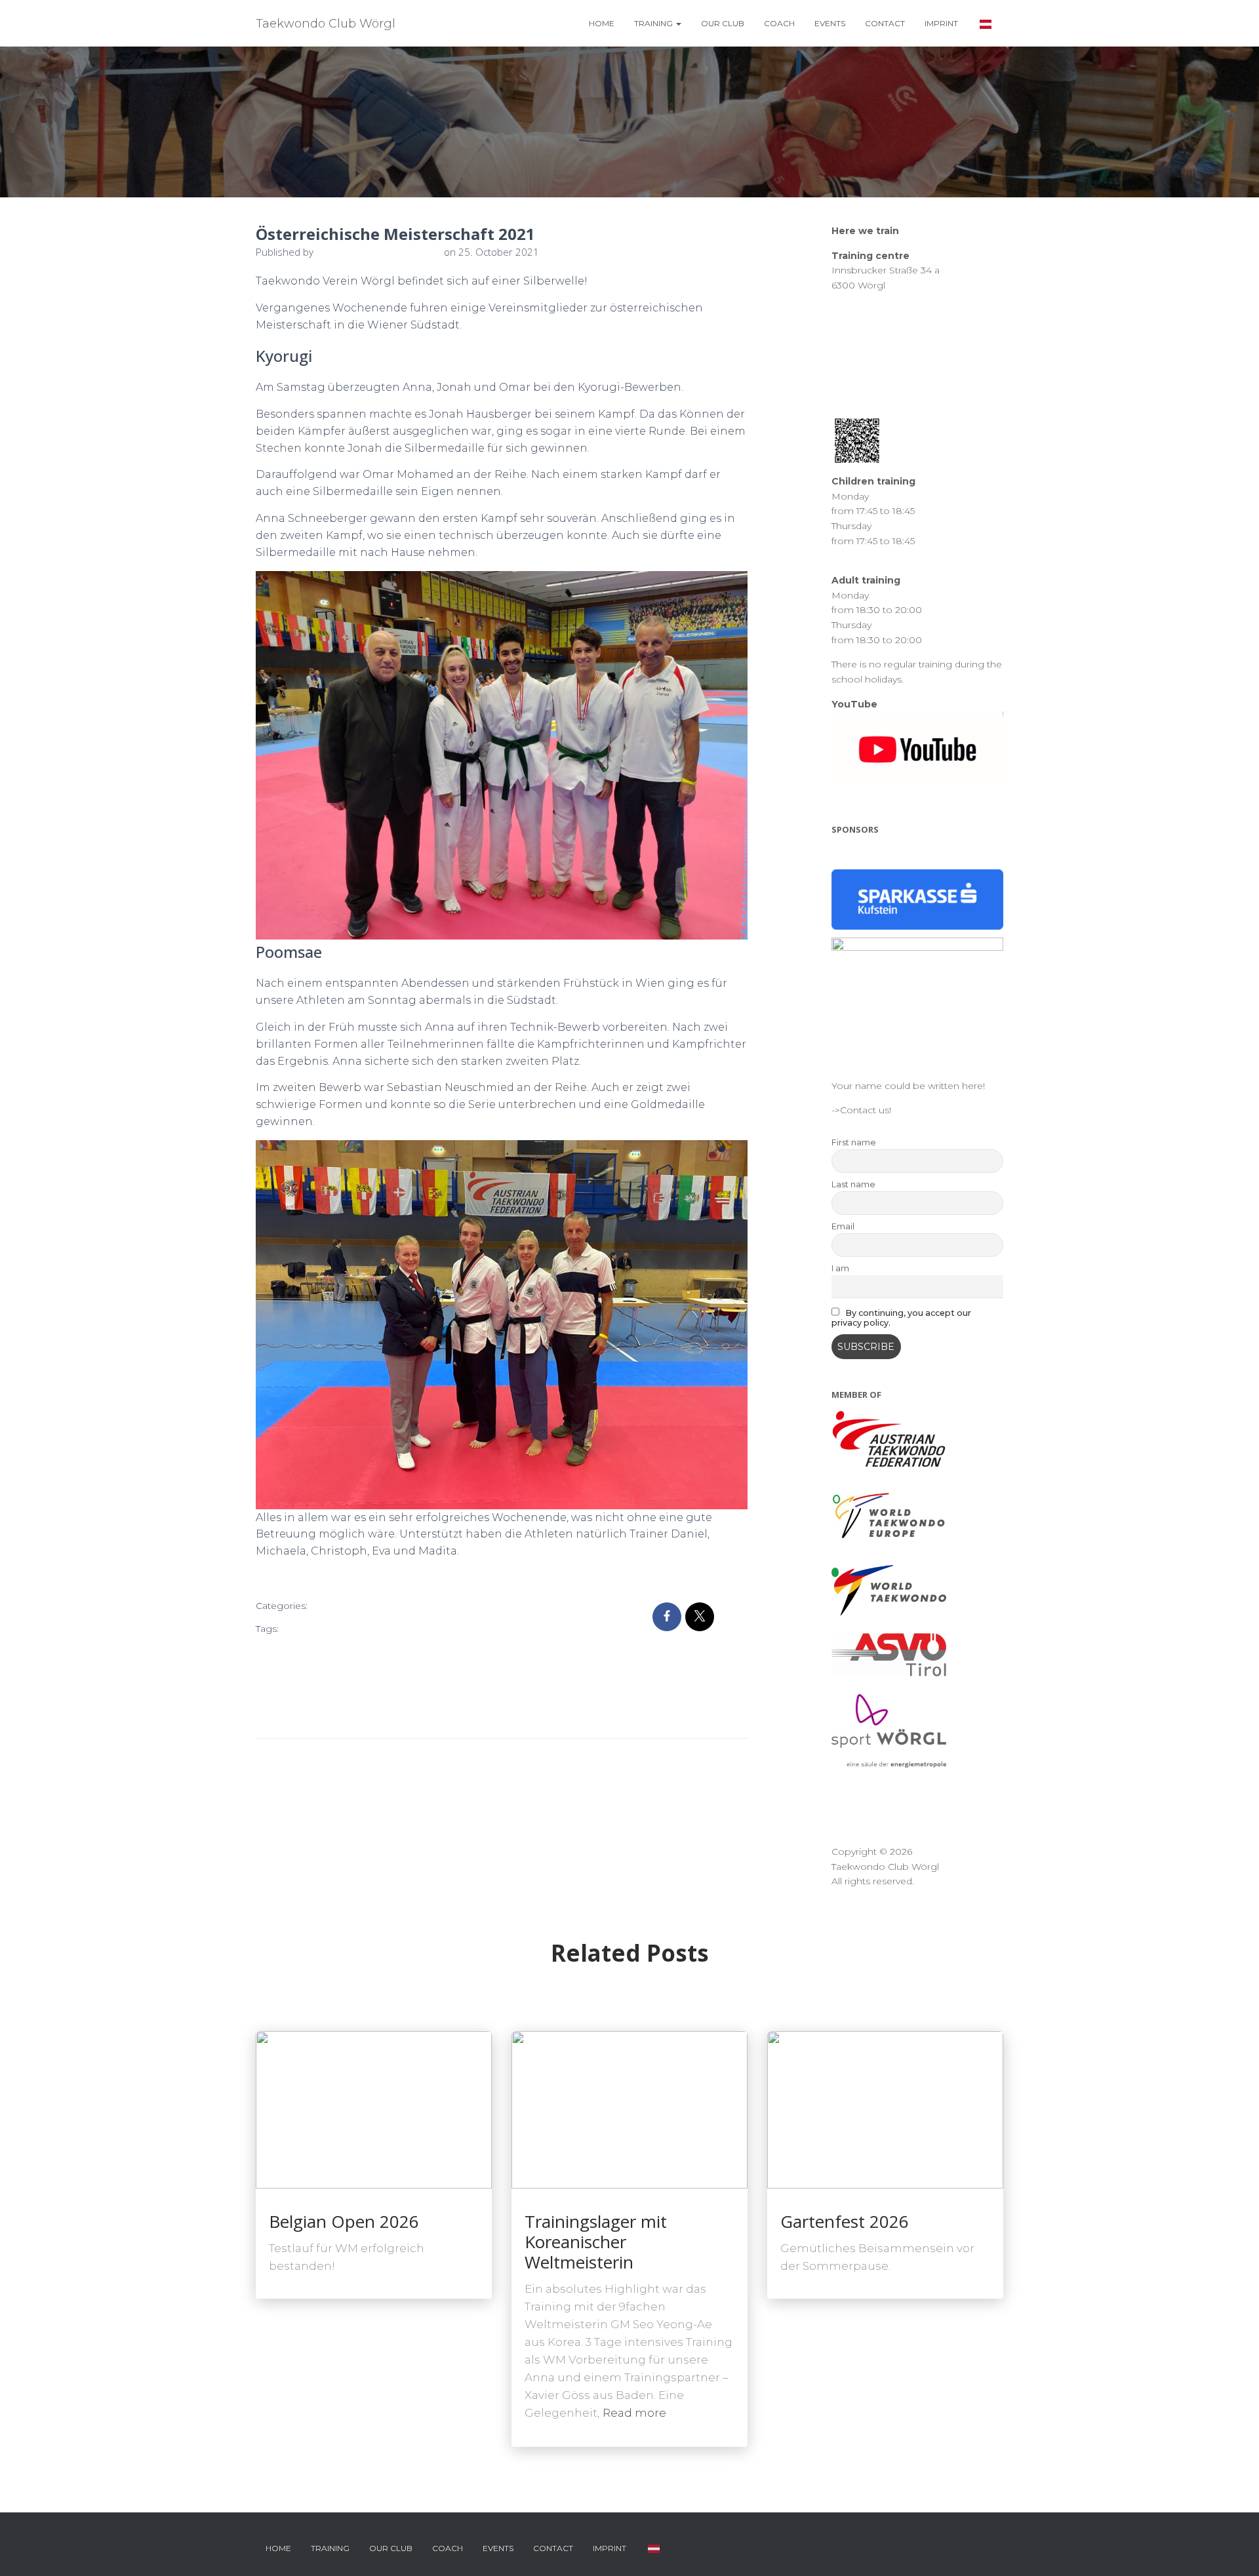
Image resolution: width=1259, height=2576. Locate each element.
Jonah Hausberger (394, 1650)
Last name (853, 1184)
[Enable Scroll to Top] (1233, 2550)
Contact (885, 23)
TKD (473, 1714)
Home (602, 23)
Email (843, 1226)
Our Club (723, 23)
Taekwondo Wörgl (415, 1714)
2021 (295, 1629)
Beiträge (341, 1607)
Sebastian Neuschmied (365, 1693)
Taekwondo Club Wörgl (313, 1714)
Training (654, 23)
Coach (779, 23)
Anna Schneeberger (358, 1629)
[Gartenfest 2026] (885, 2109)
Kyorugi (461, 1650)
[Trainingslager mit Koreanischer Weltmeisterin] (629, 2109)
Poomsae (282, 1693)
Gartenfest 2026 (845, 2221)
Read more (634, 2413)
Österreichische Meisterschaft (410, 1672)
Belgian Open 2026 (344, 2221)
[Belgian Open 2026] (374, 2109)
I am (840, 1268)
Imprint (941, 23)
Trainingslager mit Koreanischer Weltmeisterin (596, 2242)
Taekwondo (451, 1693)
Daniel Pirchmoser (302, 1650)
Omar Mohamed (298, 1672)
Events (830, 23)
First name (854, 1142)
